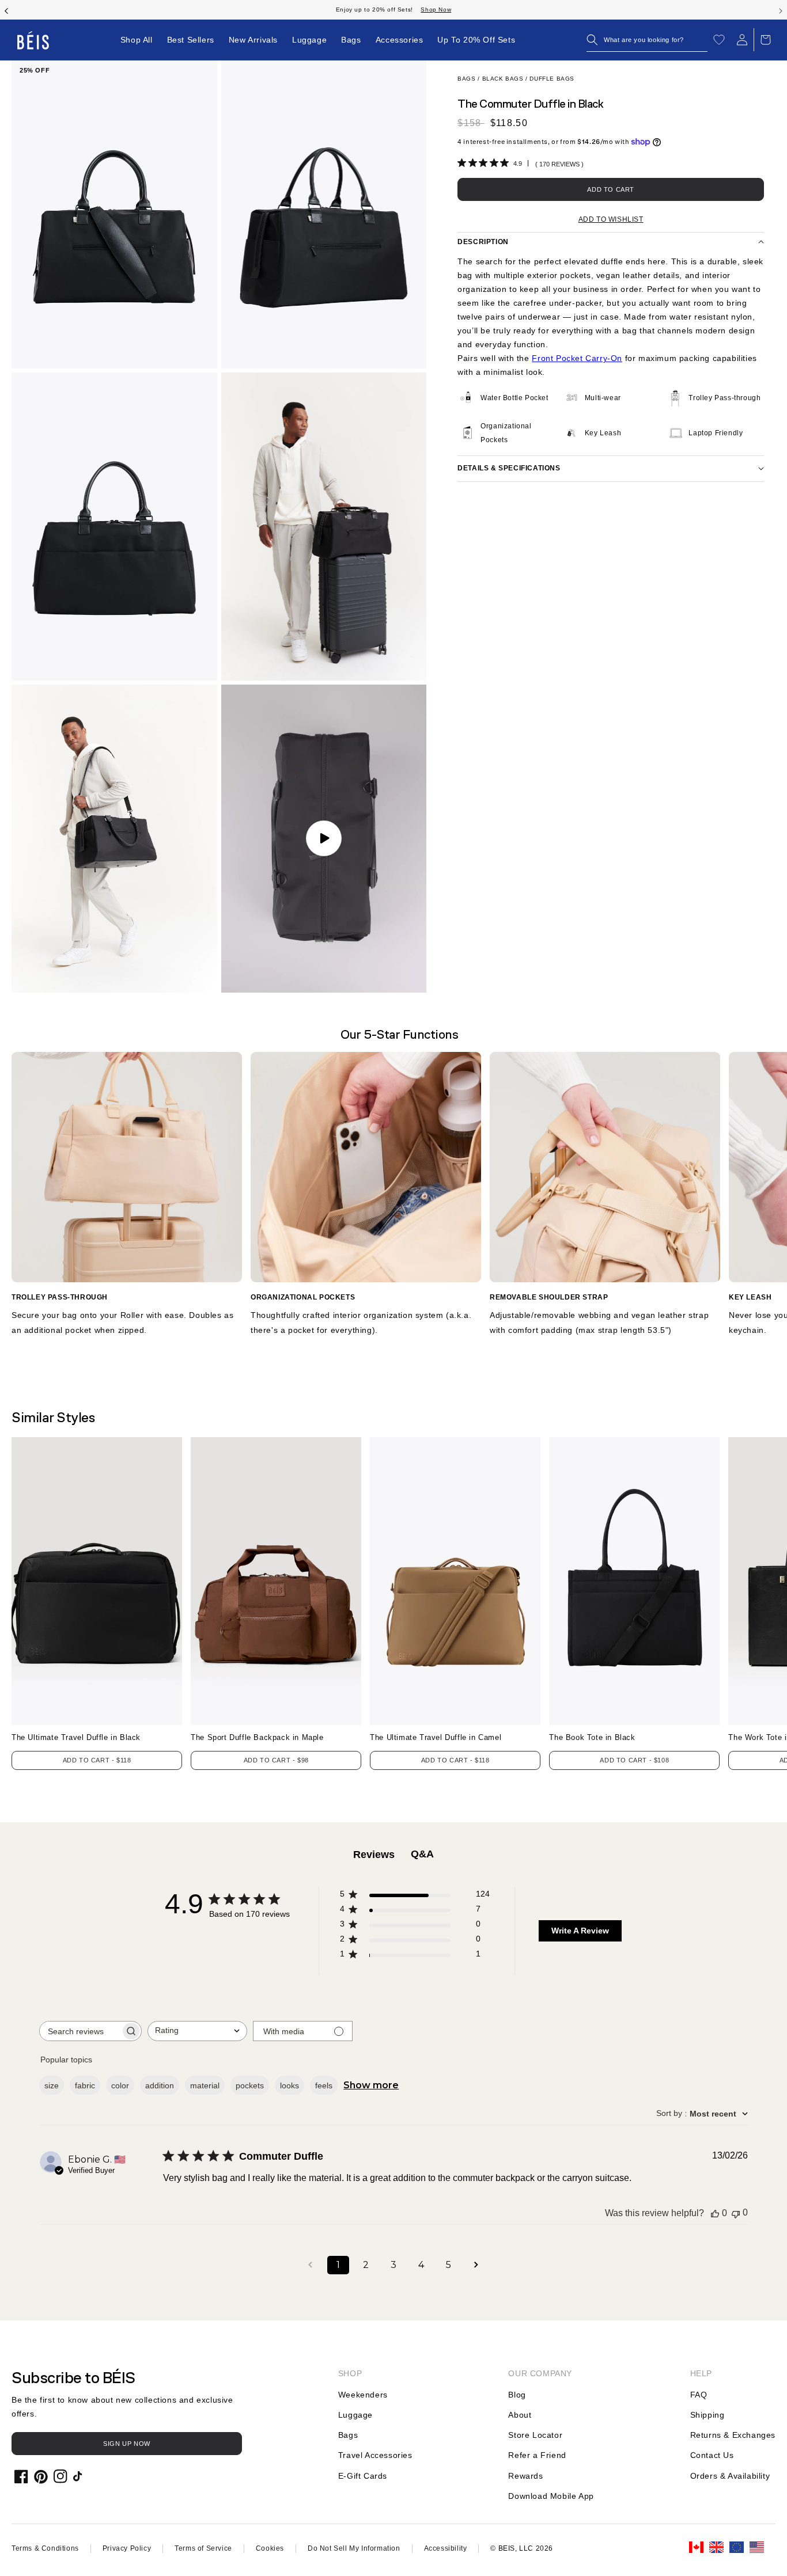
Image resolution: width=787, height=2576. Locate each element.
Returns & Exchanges (733, 2435)
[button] (647, 40)
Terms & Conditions (45, 2548)
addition (160, 2085)
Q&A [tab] (422, 1854)
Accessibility (446, 2548)
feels (324, 2085)
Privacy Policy (127, 2548)
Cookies (270, 2548)
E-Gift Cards (363, 2476)
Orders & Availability (730, 2476)
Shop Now (457, 10)
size (52, 2085)
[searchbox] (80, 2031)
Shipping (707, 2415)
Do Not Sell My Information (354, 2548)
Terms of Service (203, 2548)
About (520, 2415)
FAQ (699, 2395)
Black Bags (503, 79)
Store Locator (535, 2435)
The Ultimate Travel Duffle (76, 1737)
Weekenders (363, 2395)
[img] (462, 163)
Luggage (355, 2415)
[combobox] (197, 2031)
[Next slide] (781, 10)
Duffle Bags (552, 79)
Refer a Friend (537, 2455)
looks (290, 2085)
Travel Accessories (375, 2455)
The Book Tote (592, 1737)
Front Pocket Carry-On (577, 358)
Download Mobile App (551, 2496)
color (120, 2085)
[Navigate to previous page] (311, 2265)
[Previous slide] (6, 10)
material (205, 2085)
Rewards (525, 2476)
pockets (250, 2085)
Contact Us (712, 2455)
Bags (466, 79)
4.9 (518, 164)
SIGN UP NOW (127, 2444)
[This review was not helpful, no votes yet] (736, 2213)
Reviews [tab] (374, 1855)
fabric (85, 2085)
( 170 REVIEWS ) (559, 164)
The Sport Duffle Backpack (257, 1737)
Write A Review (580, 1931)
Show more (371, 2085)
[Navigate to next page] (476, 2265)
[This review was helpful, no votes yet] (715, 2213)
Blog (517, 2395)
